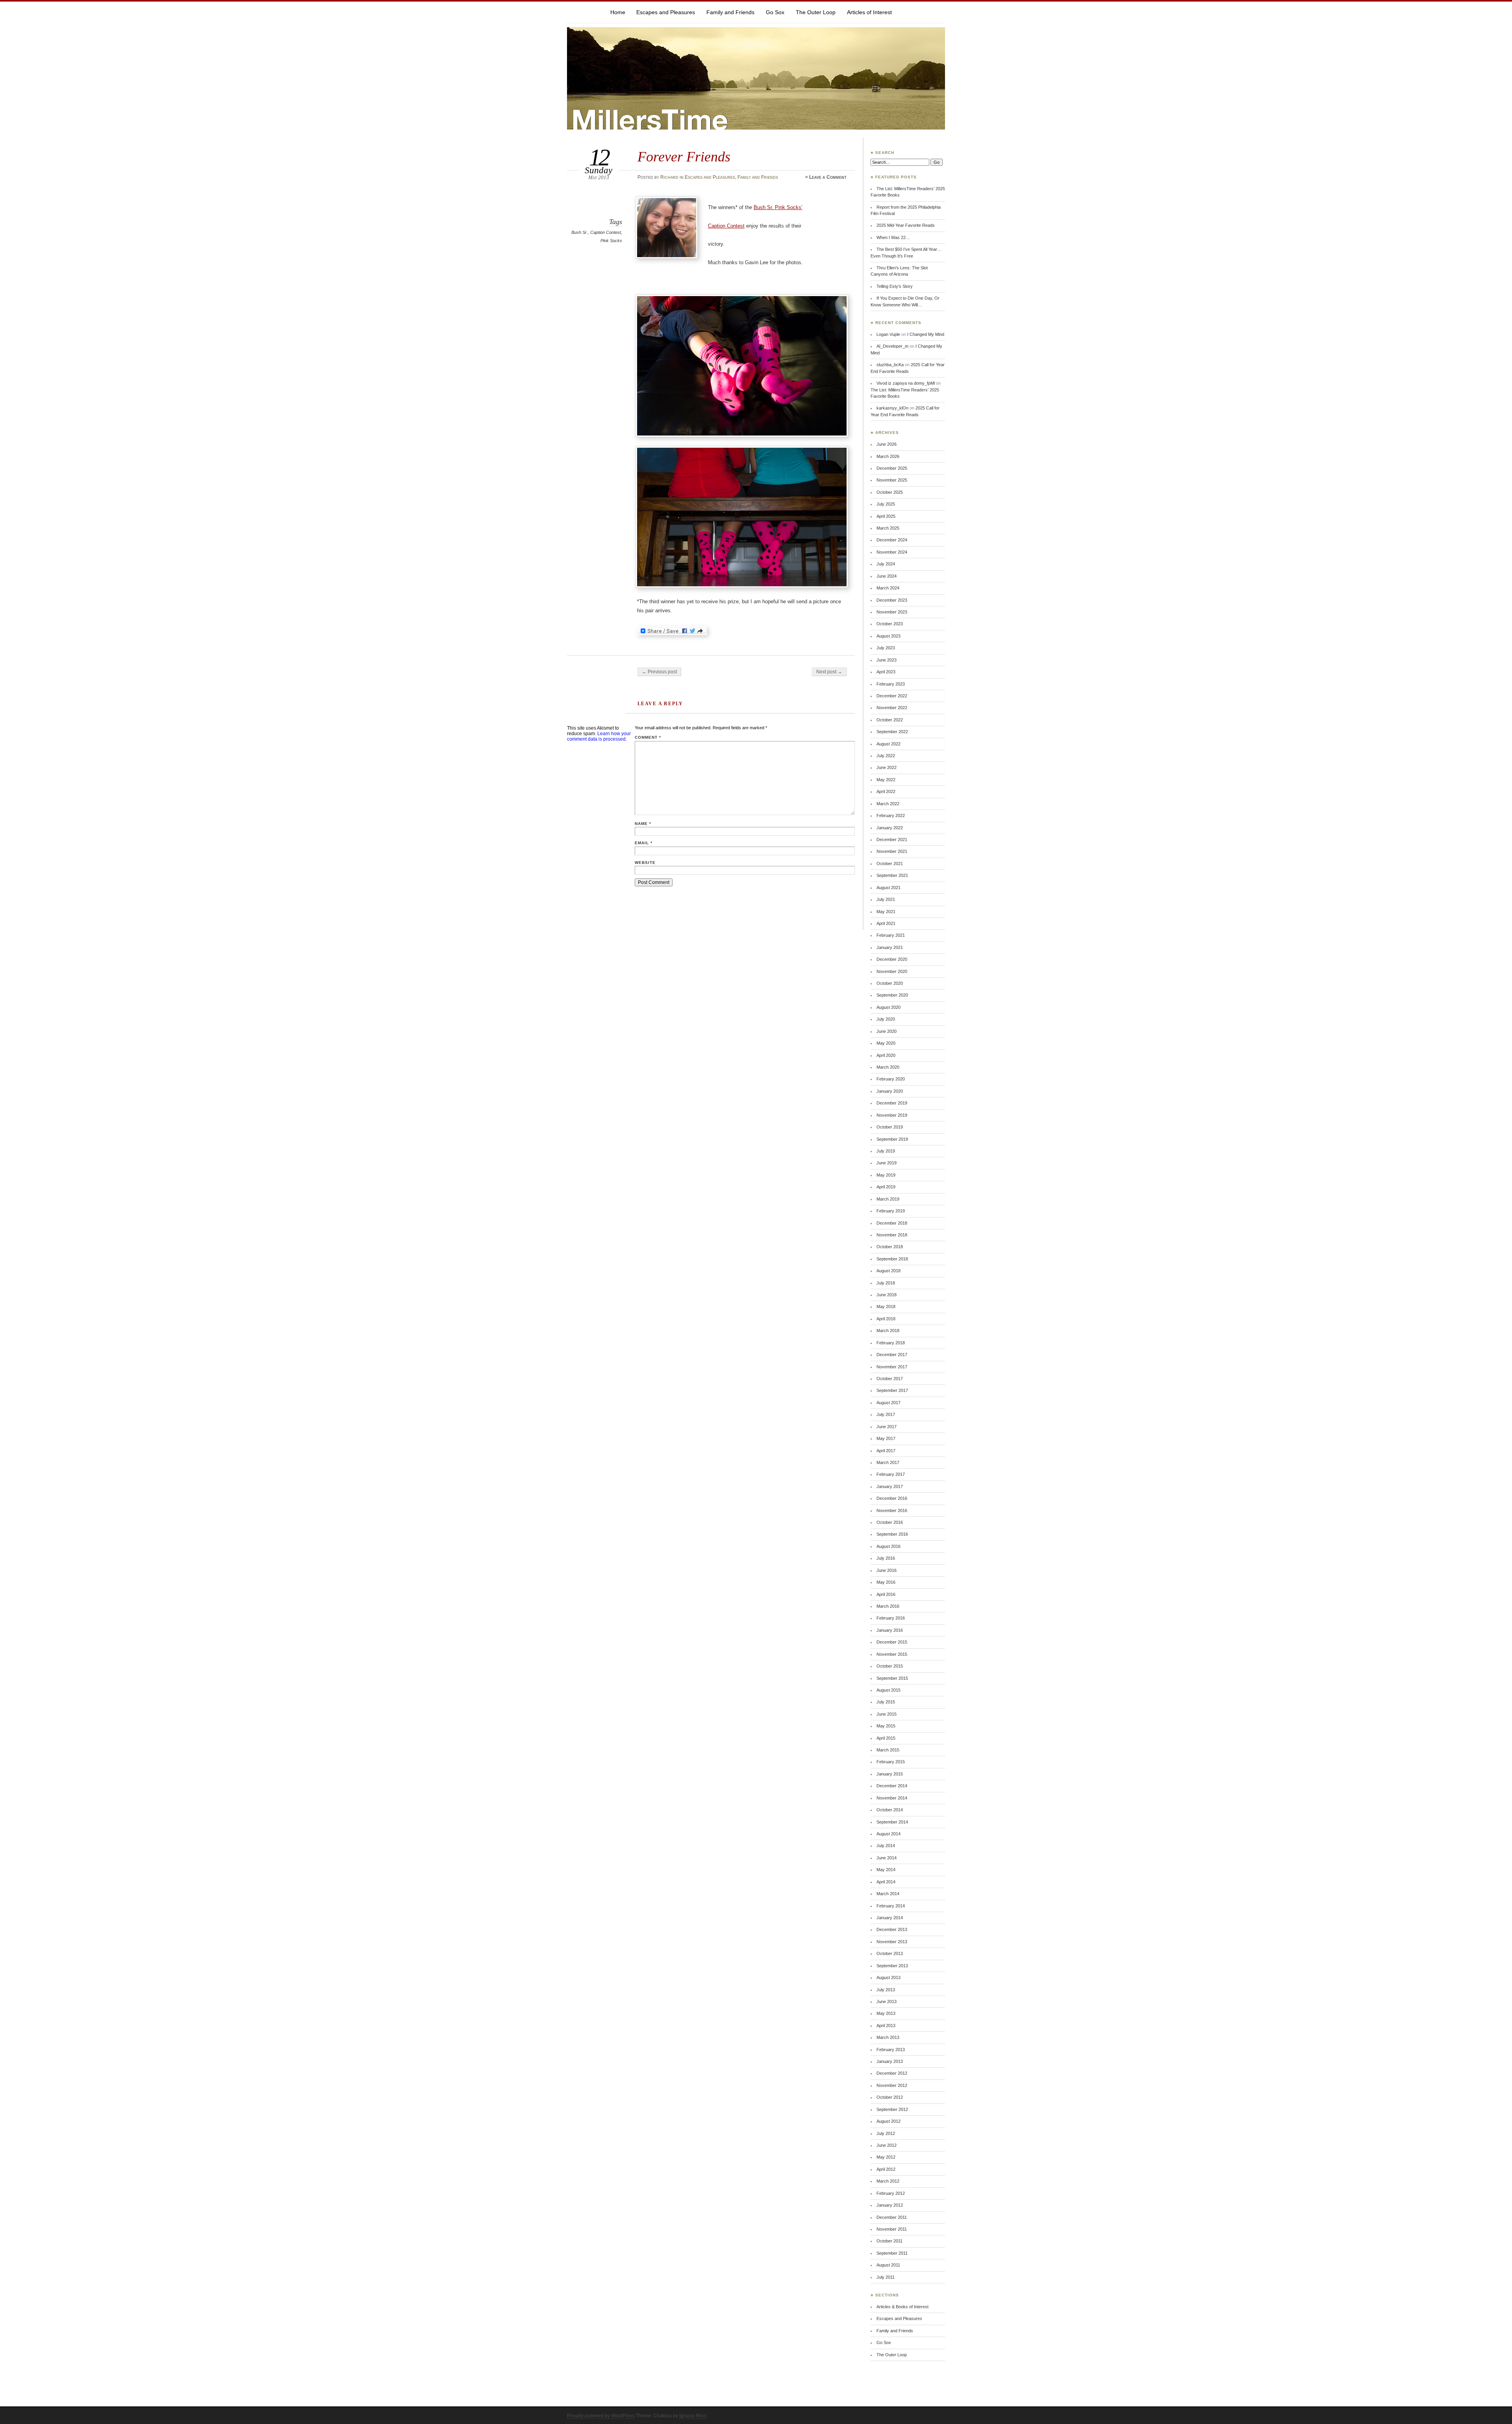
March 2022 (888, 804)
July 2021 (886, 899)
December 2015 (892, 1642)
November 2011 (892, 2229)
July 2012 (886, 2133)
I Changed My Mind (926, 334)
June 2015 (887, 1714)
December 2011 (892, 2217)
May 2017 (886, 1438)
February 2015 (891, 1762)
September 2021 (892, 875)
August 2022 (888, 744)
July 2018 (886, 1283)
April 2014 (886, 1882)
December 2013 (892, 1929)
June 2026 (887, 444)
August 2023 (888, 636)
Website (645, 863)
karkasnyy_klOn (892, 408)
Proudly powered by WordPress (601, 2416)
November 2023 (892, 612)
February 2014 (891, 1906)
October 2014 (890, 1810)
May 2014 (886, 1870)
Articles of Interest (869, 12)
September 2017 (892, 1390)
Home (618, 12)
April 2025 (886, 516)
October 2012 (890, 2097)
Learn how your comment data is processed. (599, 736)
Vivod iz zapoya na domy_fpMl (906, 383)
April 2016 (886, 1594)
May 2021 (886, 912)
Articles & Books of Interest (902, 2307)
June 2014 (887, 1858)
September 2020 (892, 995)
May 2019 (886, 1175)
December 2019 (892, 1103)
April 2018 (886, 1319)
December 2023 (892, 600)
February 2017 (891, 1474)
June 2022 (887, 767)
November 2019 (892, 1115)
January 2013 (890, 2061)
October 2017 (890, 1379)
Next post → (829, 672)
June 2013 (887, 2001)
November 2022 (892, 708)
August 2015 (888, 1690)
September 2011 (892, 2253)
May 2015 (886, 1726)
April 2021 (886, 923)
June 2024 (887, 576)
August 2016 (888, 1546)
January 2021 (890, 947)
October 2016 (890, 1522)
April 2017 (886, 1451)
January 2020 (890, 1091)
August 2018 (888, 1271)
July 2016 (886, 1558)
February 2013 (891, 2050)
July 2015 (886, 1702)
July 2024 (886, 564)
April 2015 (886, 1738)
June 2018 (887, 1295)
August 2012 (888, 2121)
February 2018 (891, 1343)
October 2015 (890, 1666)
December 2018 (892, 1223)
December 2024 (892, 540)
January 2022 (890, 828)
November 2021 (892, 851)
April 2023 (886, 672)
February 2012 (891, 2193)
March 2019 (888, 1199)
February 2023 (891, 684)
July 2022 (886, 756)
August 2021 (888, 888)
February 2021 (891, 935)
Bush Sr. (580, 232)
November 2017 (892, 1367)
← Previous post (659, 672)
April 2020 (886, 1055)
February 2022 (891, 815)
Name (643, 824)
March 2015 (888, 1750)
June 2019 (887, 1163)
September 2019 (892, 1139)
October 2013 (890, 1953)
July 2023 (886, 648)
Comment (648, 737)
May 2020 (886, 1043)
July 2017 (886, 1414)
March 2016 (888, 1606)
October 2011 (889, 2241)
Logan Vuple (888, 334)
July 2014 (886, 1846)
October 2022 (890, 720)
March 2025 (888, 528)
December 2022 (892, 696)
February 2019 (891, 1211)
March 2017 (888, 1462)
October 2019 (890, 1127)
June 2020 (887, 1031)
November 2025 (892, 480)
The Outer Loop (816, 12)
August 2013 (888, 1977)
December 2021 (892, 840)
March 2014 (888, 1894)
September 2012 (892, 2109)
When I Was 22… (893, 237)
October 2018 (890, 1247)
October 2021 (890, 864)
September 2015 (892, 1678)
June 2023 (887, 660)
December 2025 (892, 468)
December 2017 (892, 1355)
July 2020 (886, 1019)
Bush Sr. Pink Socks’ (778, 207)
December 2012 (892, 2073)
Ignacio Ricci (693, 2416)
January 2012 (890, 2205)
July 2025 (886, 504)
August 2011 (888, 2265)
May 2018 (886, 1307)
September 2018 (892, 1259)
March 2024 (888, 588)
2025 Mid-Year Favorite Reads (906, 225)
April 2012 (886, 2169)
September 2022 (892, 732)
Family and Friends (730, 12)
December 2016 (892, 1498)
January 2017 (890, 1486)
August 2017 (888, 1403)
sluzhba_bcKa (890, 365)
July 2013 (886, 1990)
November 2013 (892, 1942)
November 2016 (892, 1510)
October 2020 (890, 983)
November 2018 (892, 1235)
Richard (669, 177)
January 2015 (890, 1774)
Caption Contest (606, 232)
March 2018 (888, 1331)
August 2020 (888, 1007)
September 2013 (892, 1966)
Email (644, 843)
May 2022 (886, 780)
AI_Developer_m (892, 346)
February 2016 (891, 1618)
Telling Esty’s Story (895, 286)
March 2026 (888, 456)
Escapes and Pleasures (666, 12)
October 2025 (890, 492)
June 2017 (887, 1427)
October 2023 (890, 624)
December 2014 (892, 1786)
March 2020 (888, 1067)
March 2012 (888, 2181)
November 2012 (892, 2085)
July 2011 (886, 2277)
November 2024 (892, 552)
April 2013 (886, 2026)
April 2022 (886, 791)
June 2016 (887, 1570)
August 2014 (888, 1834)
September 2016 (892, 1534)
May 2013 (886, 2013)
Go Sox (775, 12)
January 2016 (890, 1630)
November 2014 (892, 1798)
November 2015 (892, 1654)
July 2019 (886, 1151)
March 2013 (888, 2037)
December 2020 (892, 959)
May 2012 (886, 2157)
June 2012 (887, 2145)
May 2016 (886, 1582)
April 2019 (886, 1187)
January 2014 (890, 1918)
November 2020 (892, 971)
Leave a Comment (828, 177)
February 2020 (891, 1079)
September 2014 (892, 1822)
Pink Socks (611, 241)
